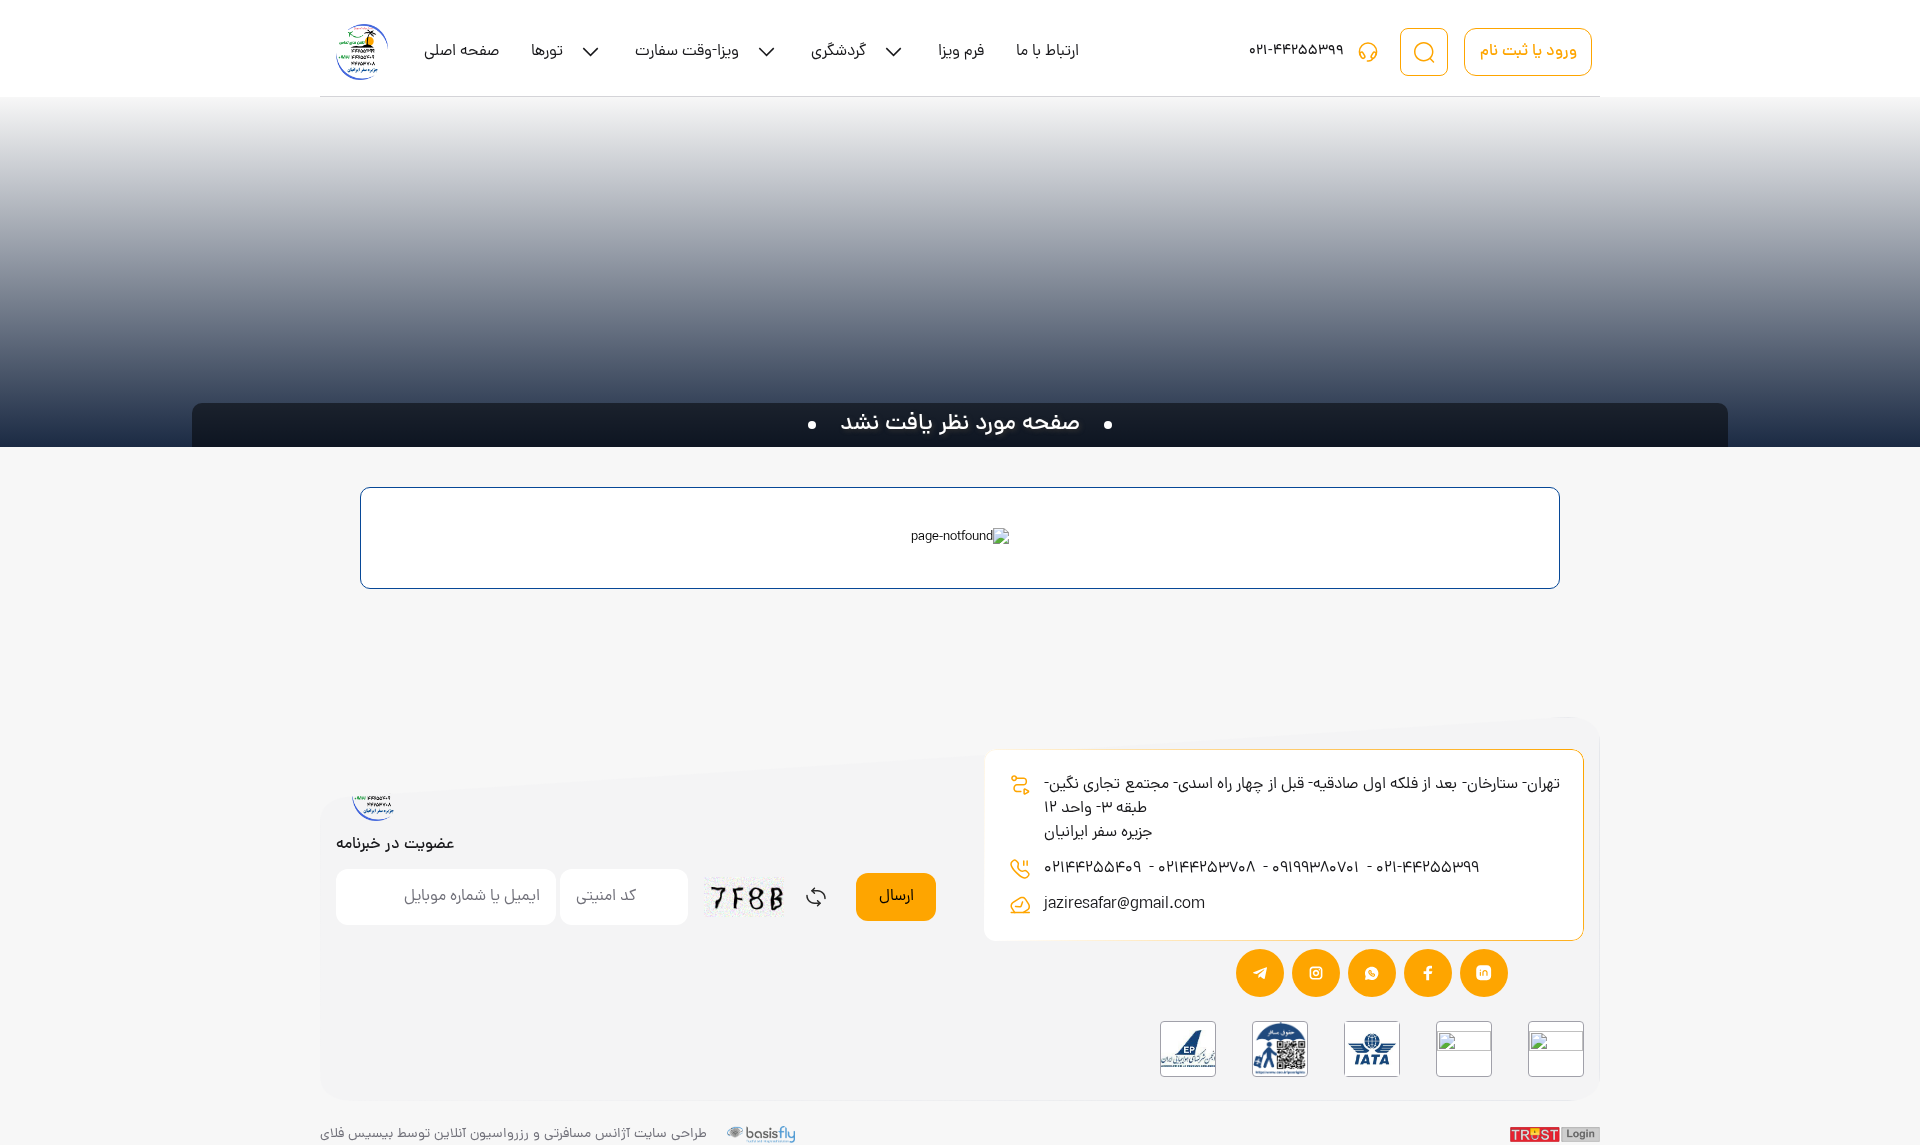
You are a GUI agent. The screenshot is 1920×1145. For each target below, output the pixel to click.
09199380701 (1317, 869)
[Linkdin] (1484, 973)
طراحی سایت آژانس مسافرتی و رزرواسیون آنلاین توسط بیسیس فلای (513, 1135)
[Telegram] (1260, 973)
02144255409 (1094, 869)
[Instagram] (1316, 973)
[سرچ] (1424, 52)
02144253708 (1208, 869)
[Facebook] (1428, 973)
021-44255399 (1427, 869)
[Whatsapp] (1372, 973)
